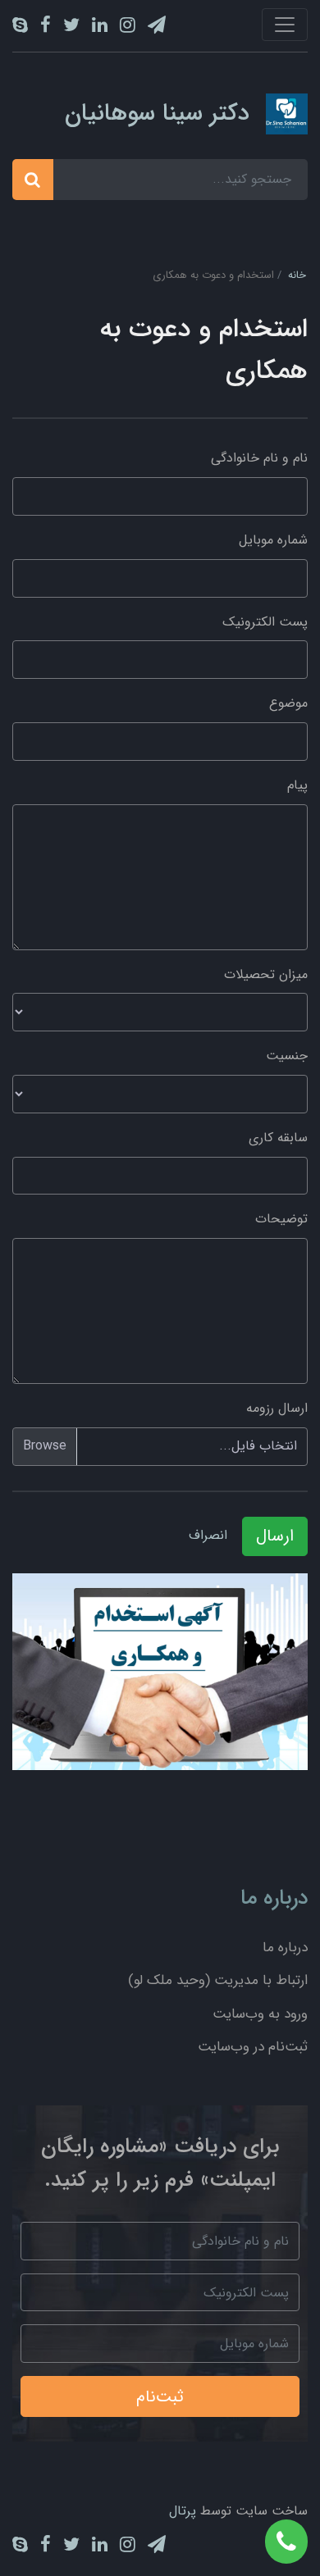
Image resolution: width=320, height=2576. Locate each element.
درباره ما (285, 1948)
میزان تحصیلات (266, 974)
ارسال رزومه (277, 1408)
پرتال (183, 2511)
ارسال (275, 1536)
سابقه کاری (278, 1138)
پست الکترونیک (265, 622)
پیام (297, 785)
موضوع (288, 703)
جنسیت (287, 1056)
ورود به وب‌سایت (260, 2014)
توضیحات (281, 1219)
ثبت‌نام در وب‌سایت (253, 2047)
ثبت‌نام (160, 2397)
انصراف (208, 1535)
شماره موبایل (273, 540)
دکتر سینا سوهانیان (157, 114)
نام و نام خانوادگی (259, 458)
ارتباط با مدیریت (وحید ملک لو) (218, 1980)
